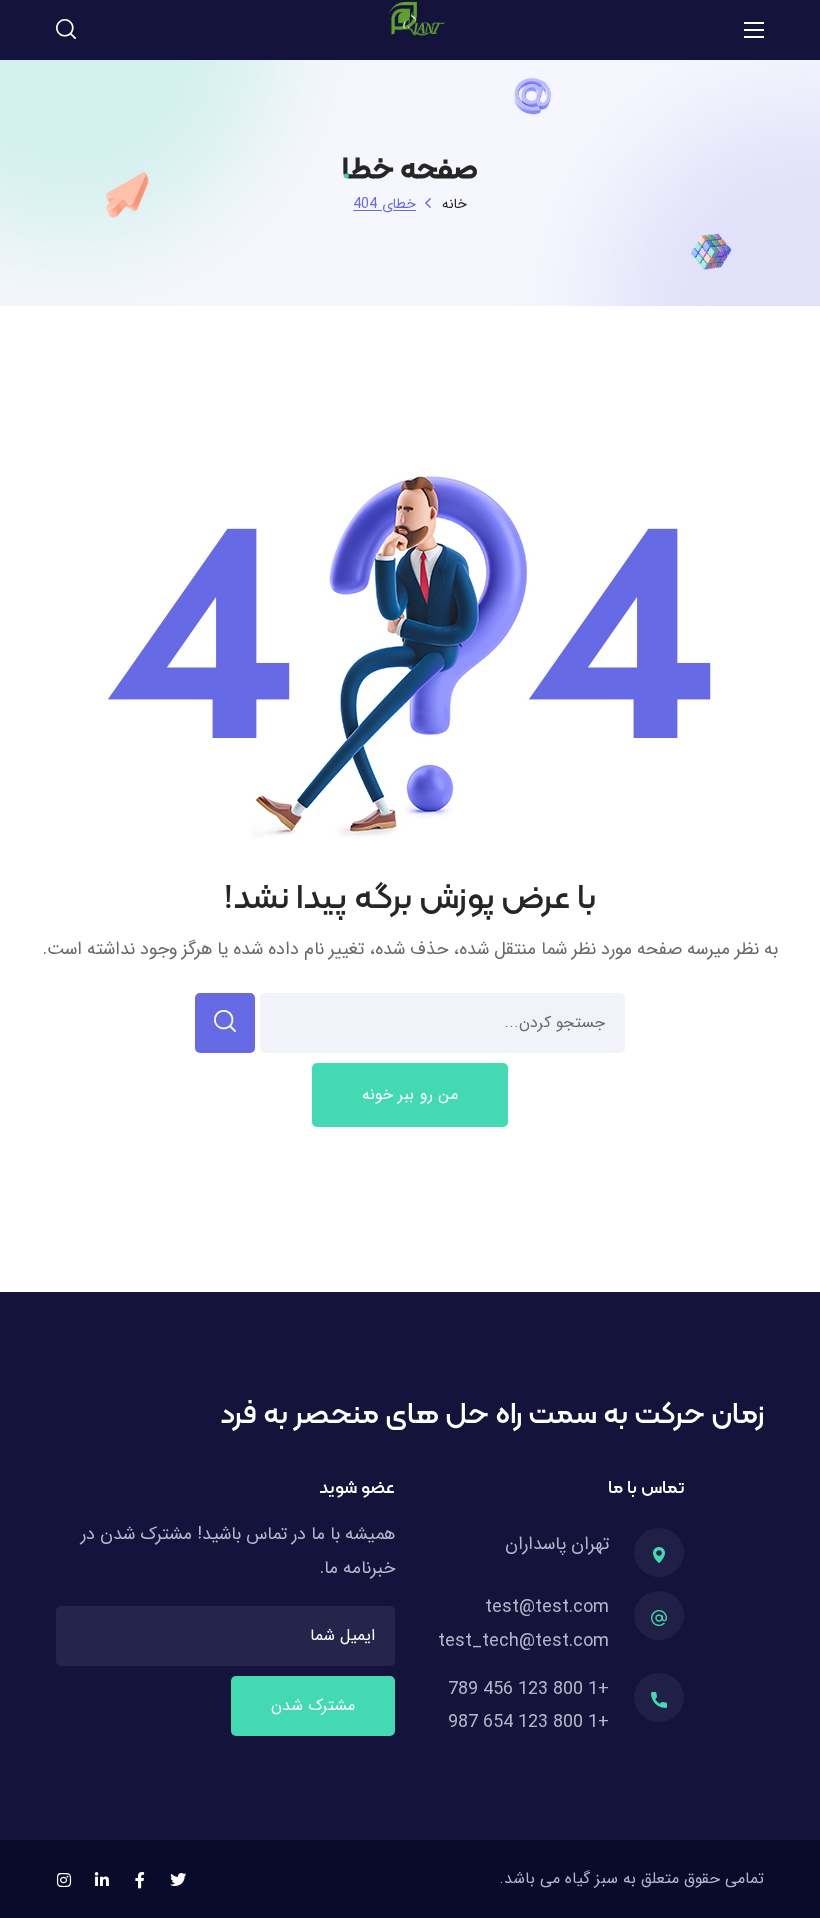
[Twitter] (178, 1880)
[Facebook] (140, 1880)
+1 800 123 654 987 (528, 1722)
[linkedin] (102, 1880)
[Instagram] (64, 1880)
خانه (454, 204)
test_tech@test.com (523, 1641)
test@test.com (547, 1607)
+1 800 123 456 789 (528, 1689)
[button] (66, 30)
